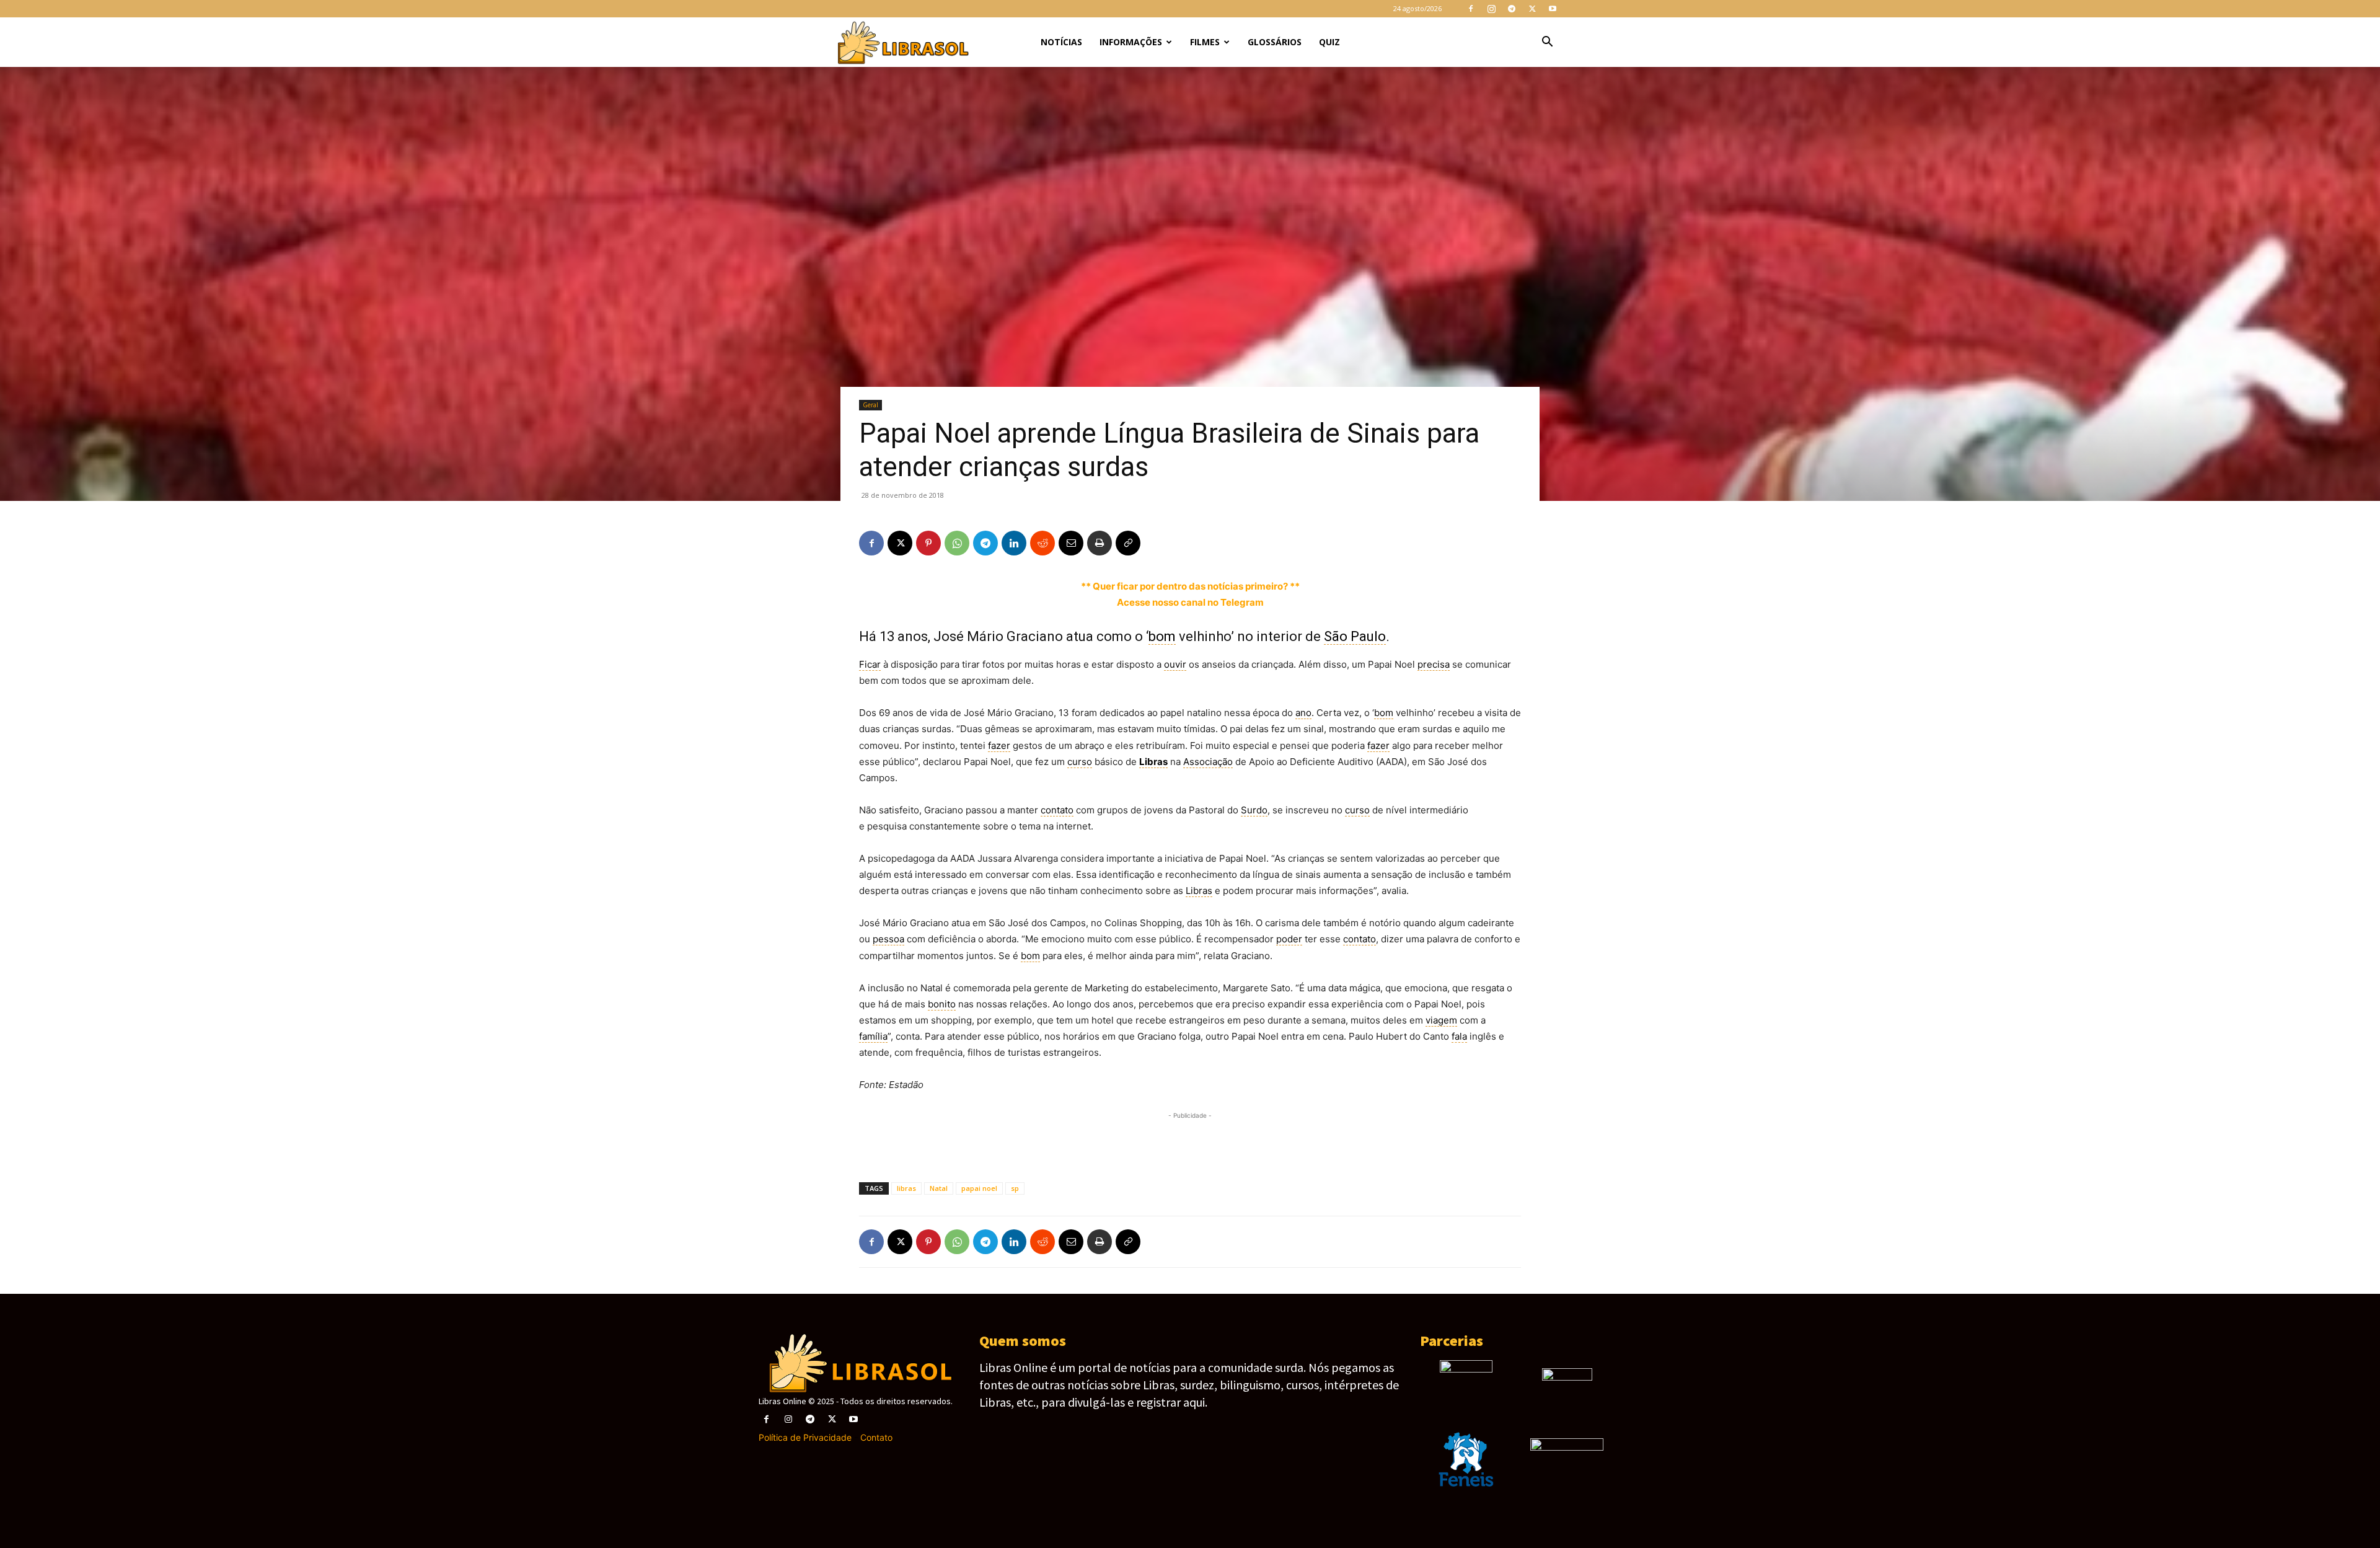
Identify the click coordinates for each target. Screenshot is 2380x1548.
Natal (939, 1188)
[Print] (1100, 543)
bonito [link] (942, 1004)
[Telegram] (1512, 9)
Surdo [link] (1254, 810)
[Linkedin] (1014, 543)
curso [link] (1080, 762)
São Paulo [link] (1355, 636)
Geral (870, 405)
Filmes (1205, 42)
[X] (1532, 9)
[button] (1547, 43)
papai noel (979, 1188)
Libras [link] (1153, 762)
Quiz (1329, 42)
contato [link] (1057, 810)
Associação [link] (1208, 762)
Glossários (1275, 42)
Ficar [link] (870, 664)
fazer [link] (999, 745)
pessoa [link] (888, 939)
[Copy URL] (1128, 543)
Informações (1131, 42)
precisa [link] (1434, 664)
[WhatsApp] (957, 543)
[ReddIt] (1042, 543)
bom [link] (1162, 636)
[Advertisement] (1190, 1141)
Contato (876, 1437)
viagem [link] (1441, 1020)
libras (906, 1188)
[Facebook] (1471, 9)
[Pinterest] (928, 543)
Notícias (1061, 42)
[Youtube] (1553, 9)
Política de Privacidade (805, 1437)
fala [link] (1459, 1036)
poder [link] (1289, 939)
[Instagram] (1491, 9)
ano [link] (1303, 713)
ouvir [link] (1175, 664)
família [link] (873, 1036)
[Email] (1071, 543)
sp (1015, 1188)
